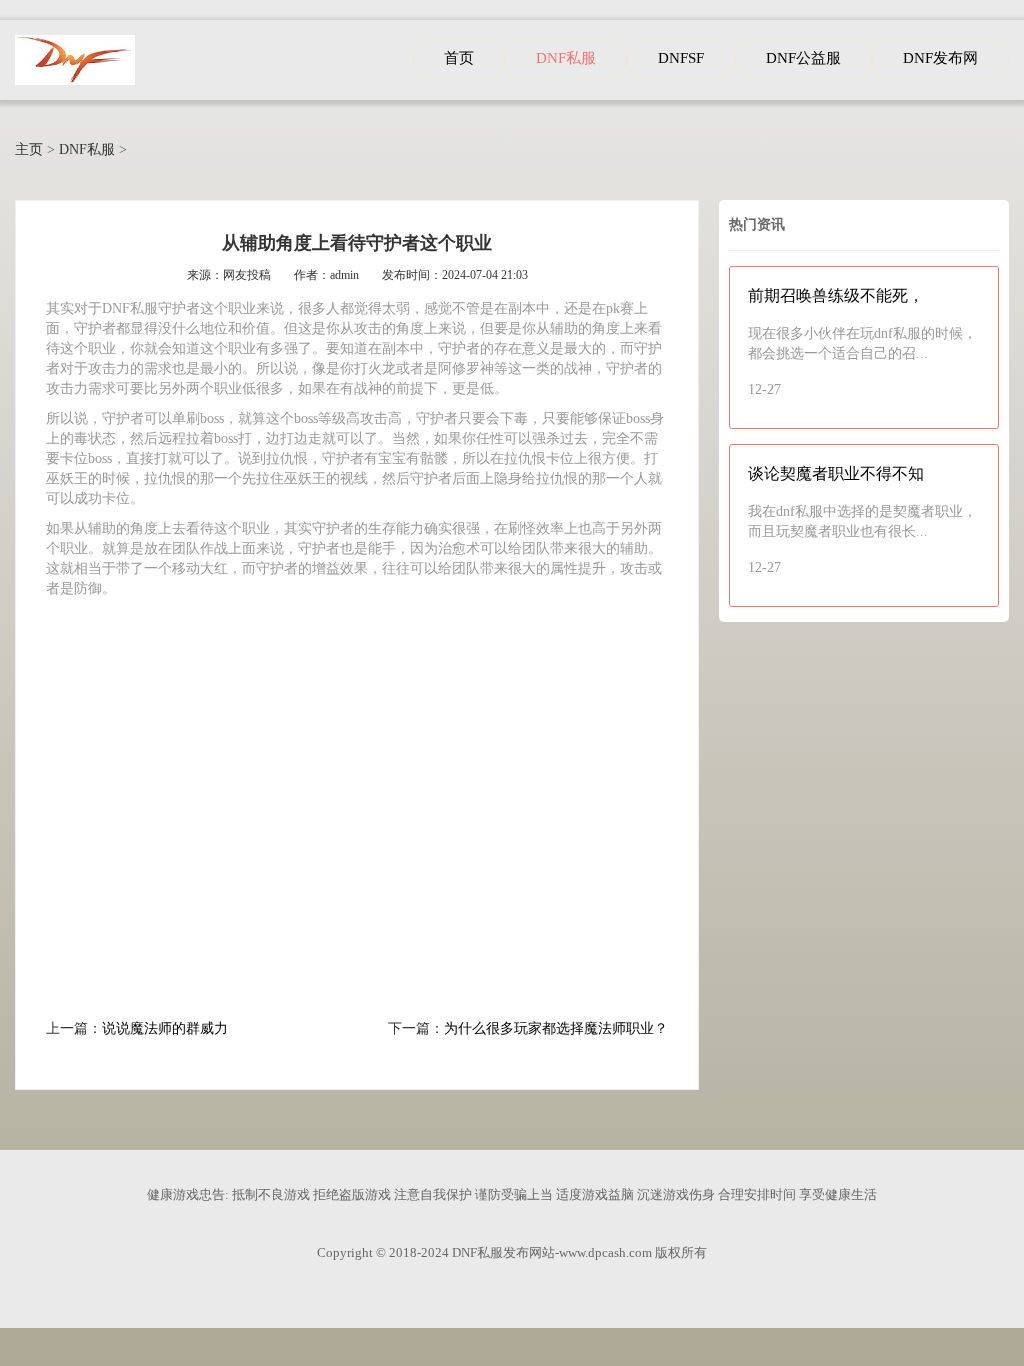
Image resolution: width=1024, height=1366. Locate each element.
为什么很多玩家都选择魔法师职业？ (556, 1028)
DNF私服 (87, 149)
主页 (29, 149)
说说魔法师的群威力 (165, 1028)
